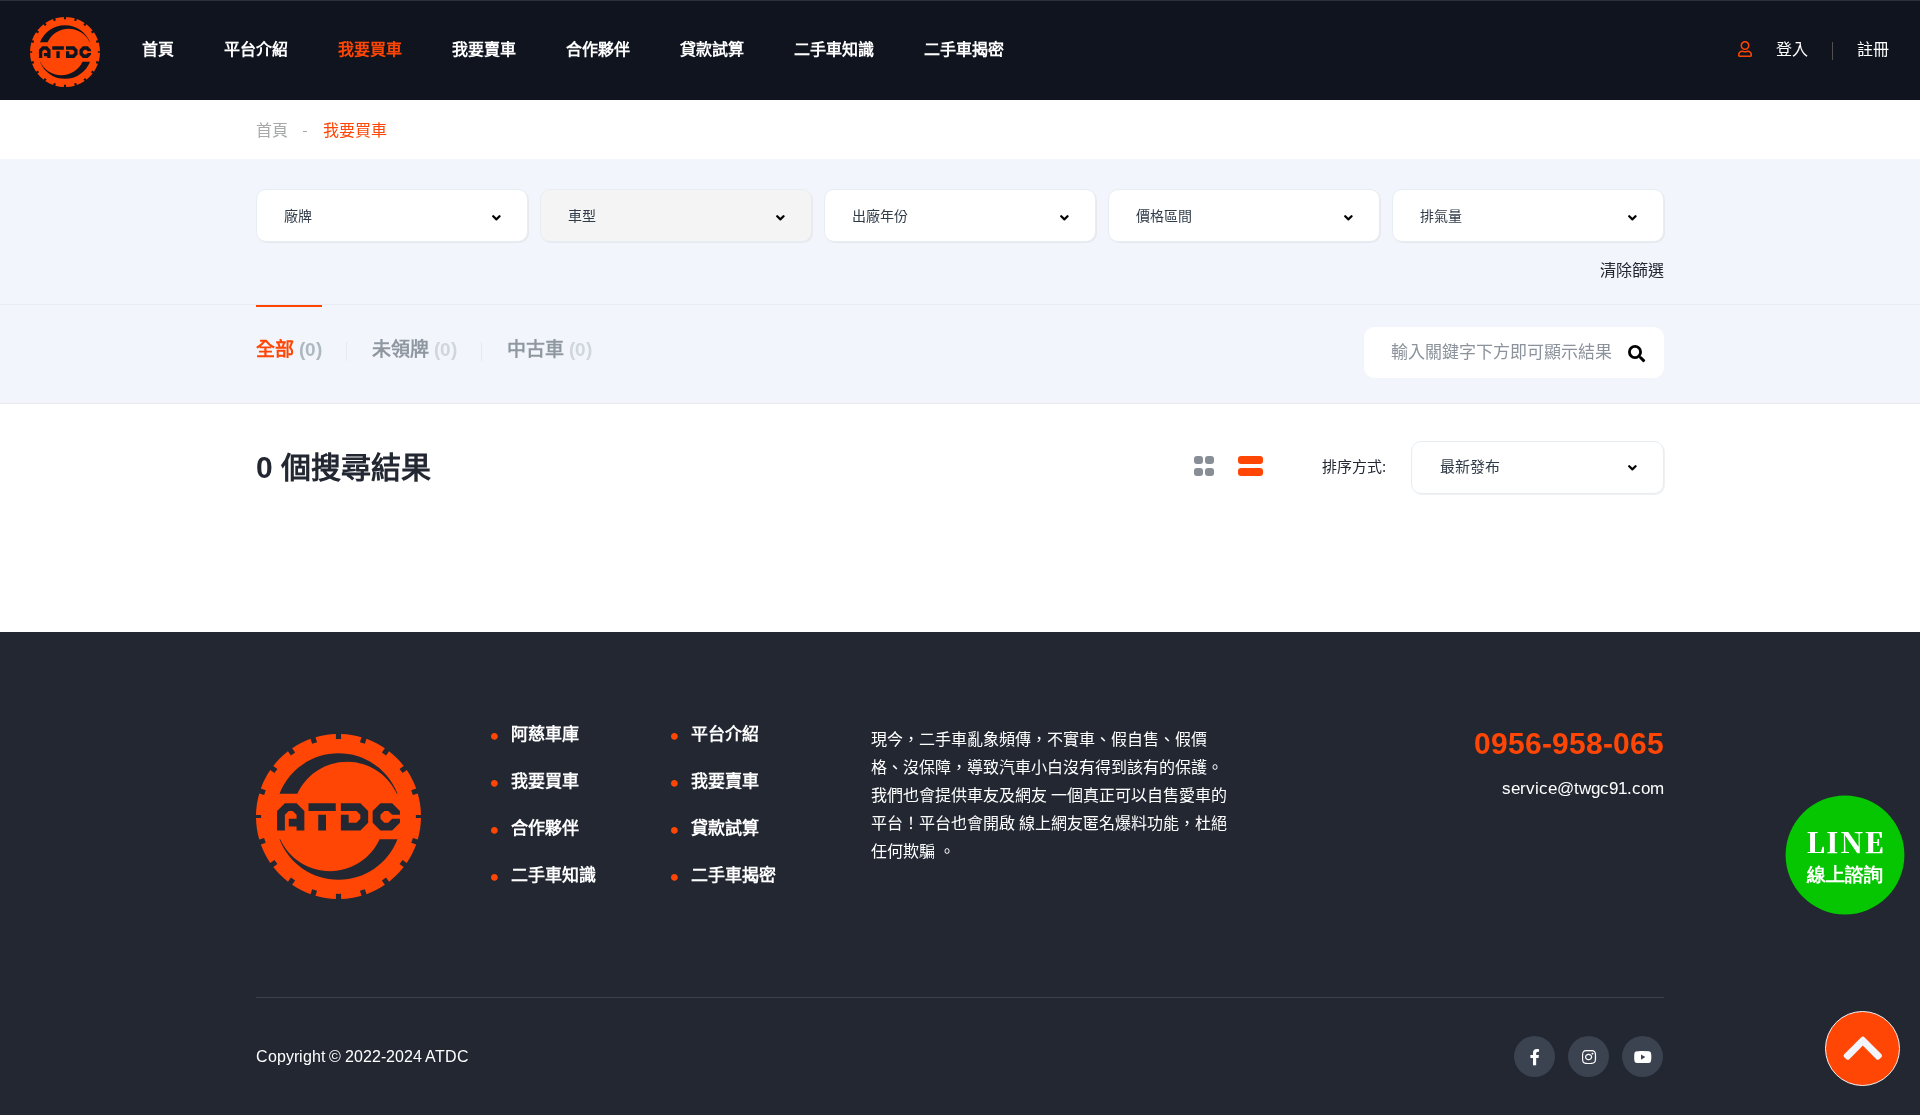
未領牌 (414, 349)
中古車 (549, 349)
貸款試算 (712, 49)
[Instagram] (1588, 1056)
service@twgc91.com (1583, 788)
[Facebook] (1534, 1056)
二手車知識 (834, 49)
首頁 (158, 49)
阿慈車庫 (545, 734)
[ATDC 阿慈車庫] (65, 50)
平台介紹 (256, 49)
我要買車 (370, 49)
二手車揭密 (964, 49)
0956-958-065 (1569, 743)
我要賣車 (484, 49)
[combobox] (392, 215)
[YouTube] (1642, 1056)
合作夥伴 (598, 49)
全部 (289, 349)
